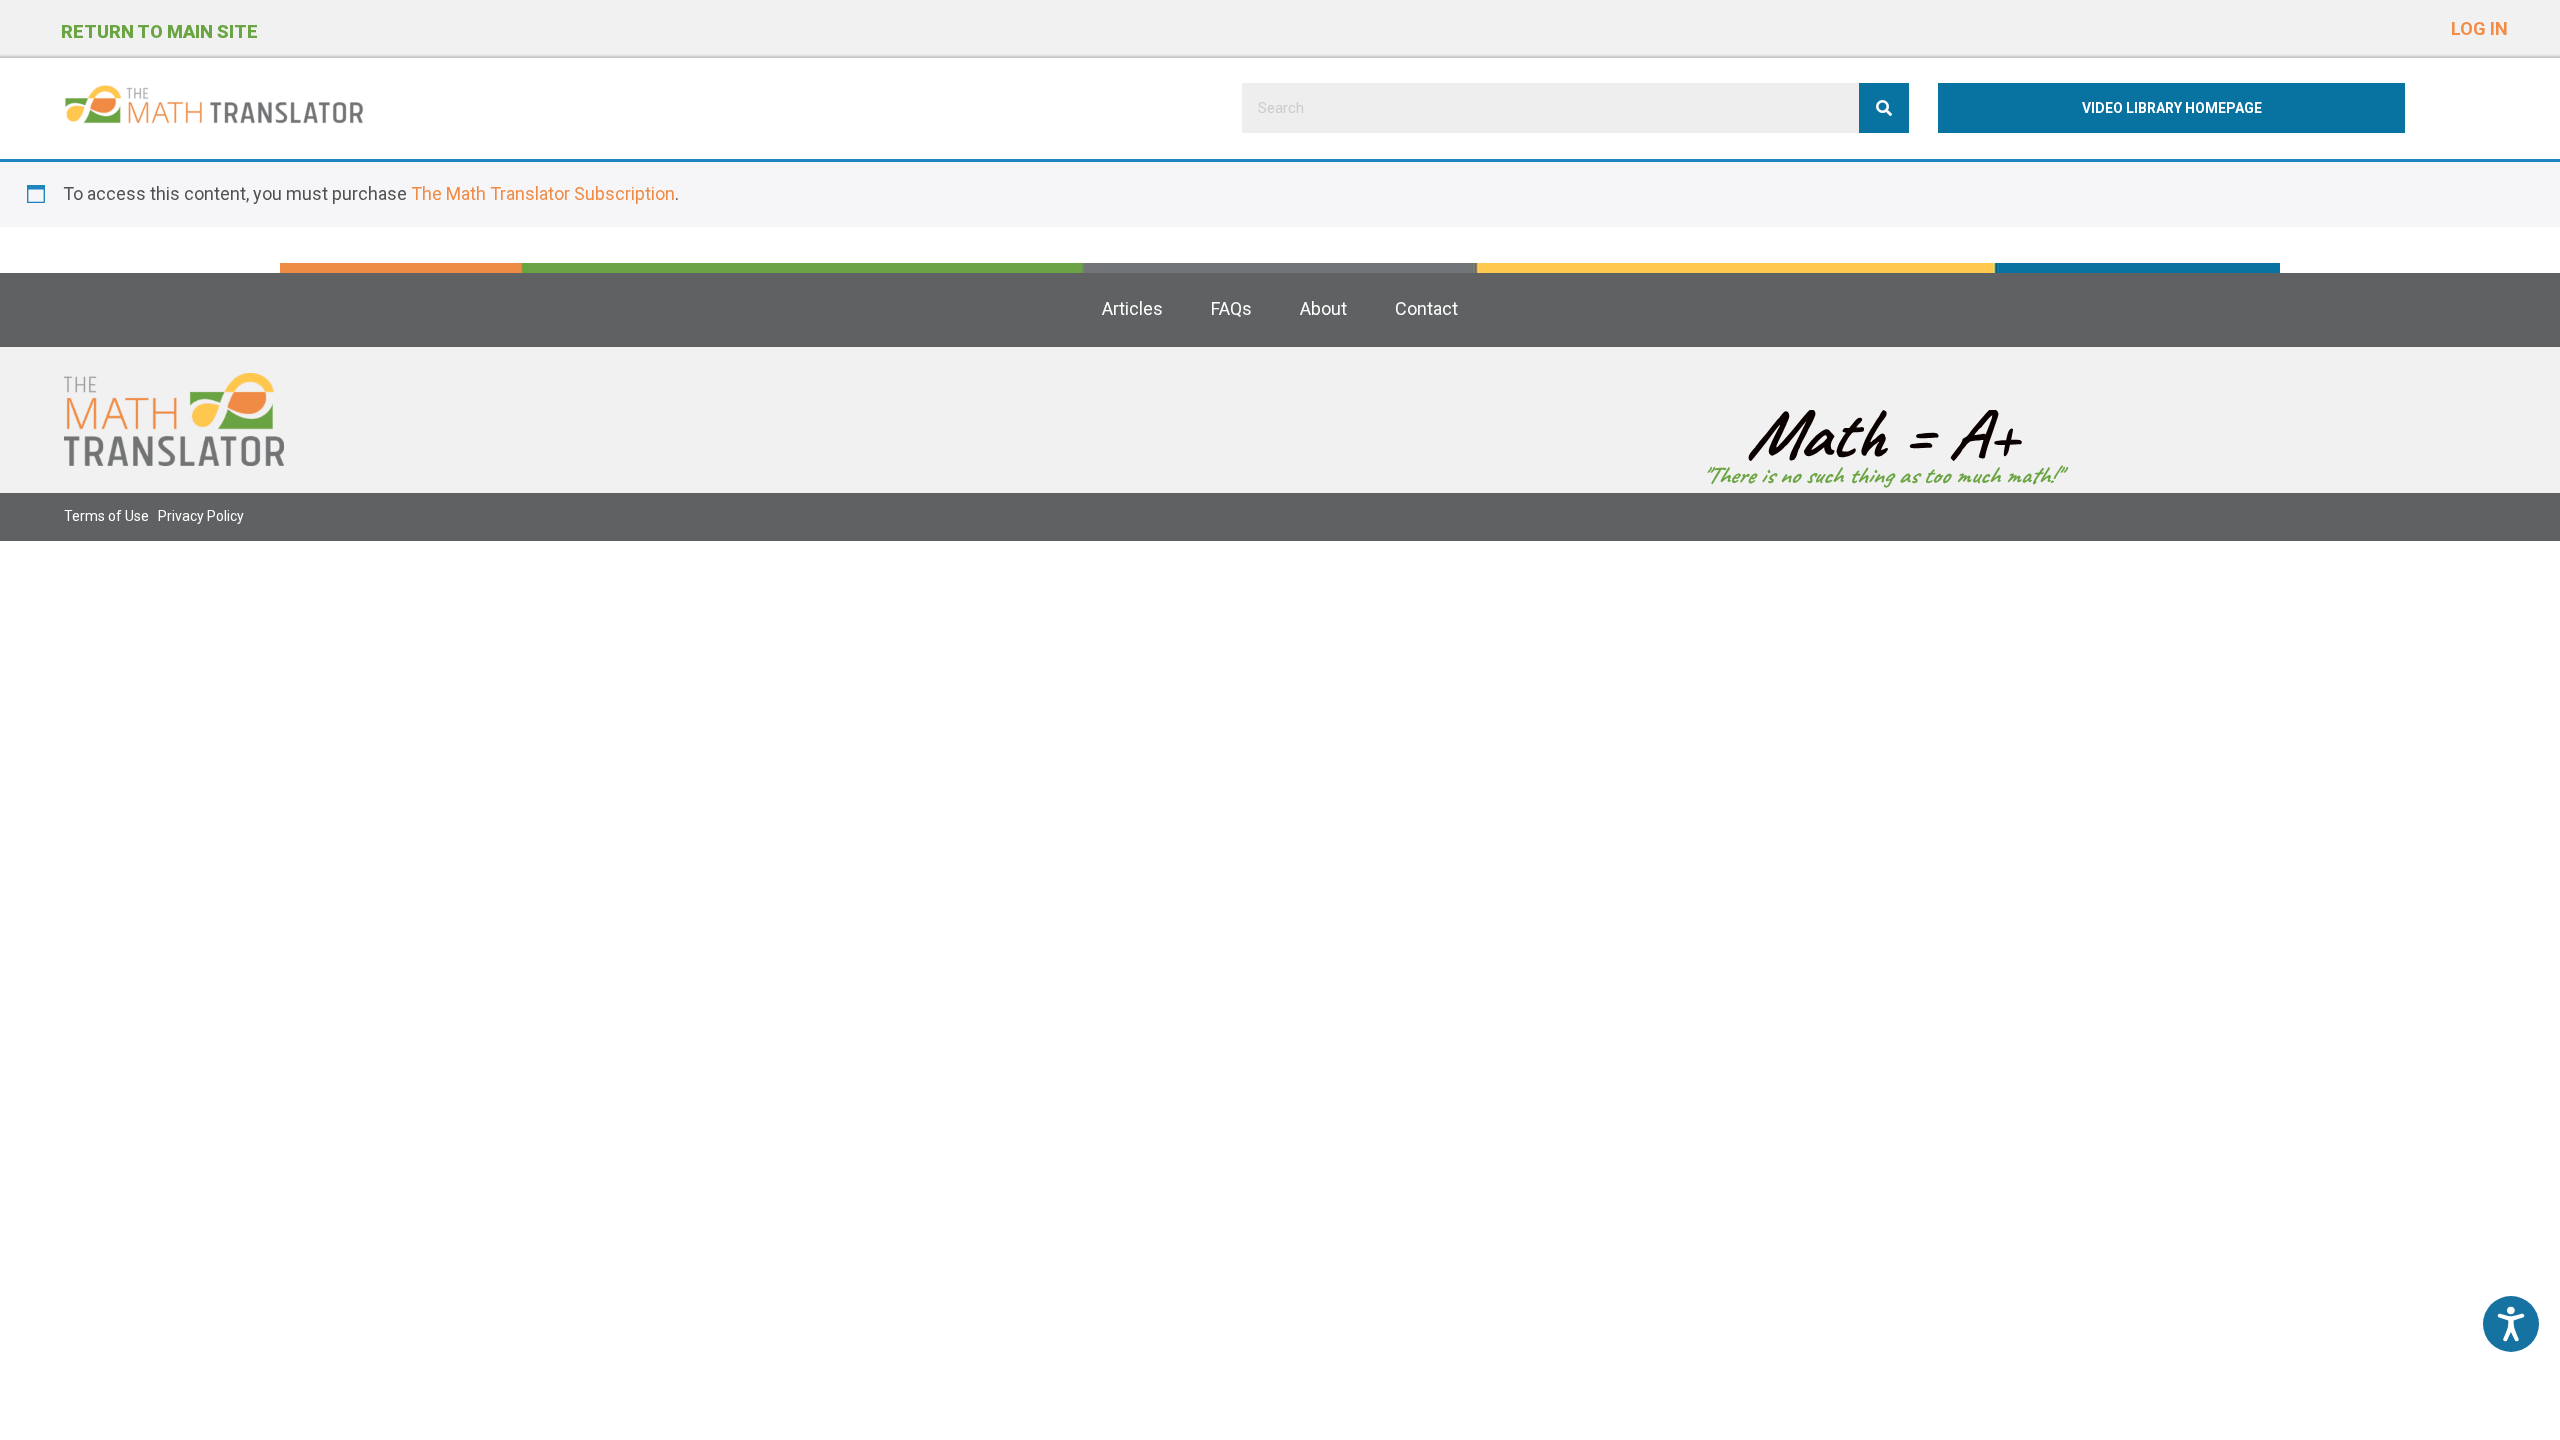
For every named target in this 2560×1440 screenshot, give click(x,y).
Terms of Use (106, 516)
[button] (2479, 24)
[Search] (1884, 108)
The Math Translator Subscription (543, 193)
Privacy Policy (201, 516)
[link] (1132, 309)
